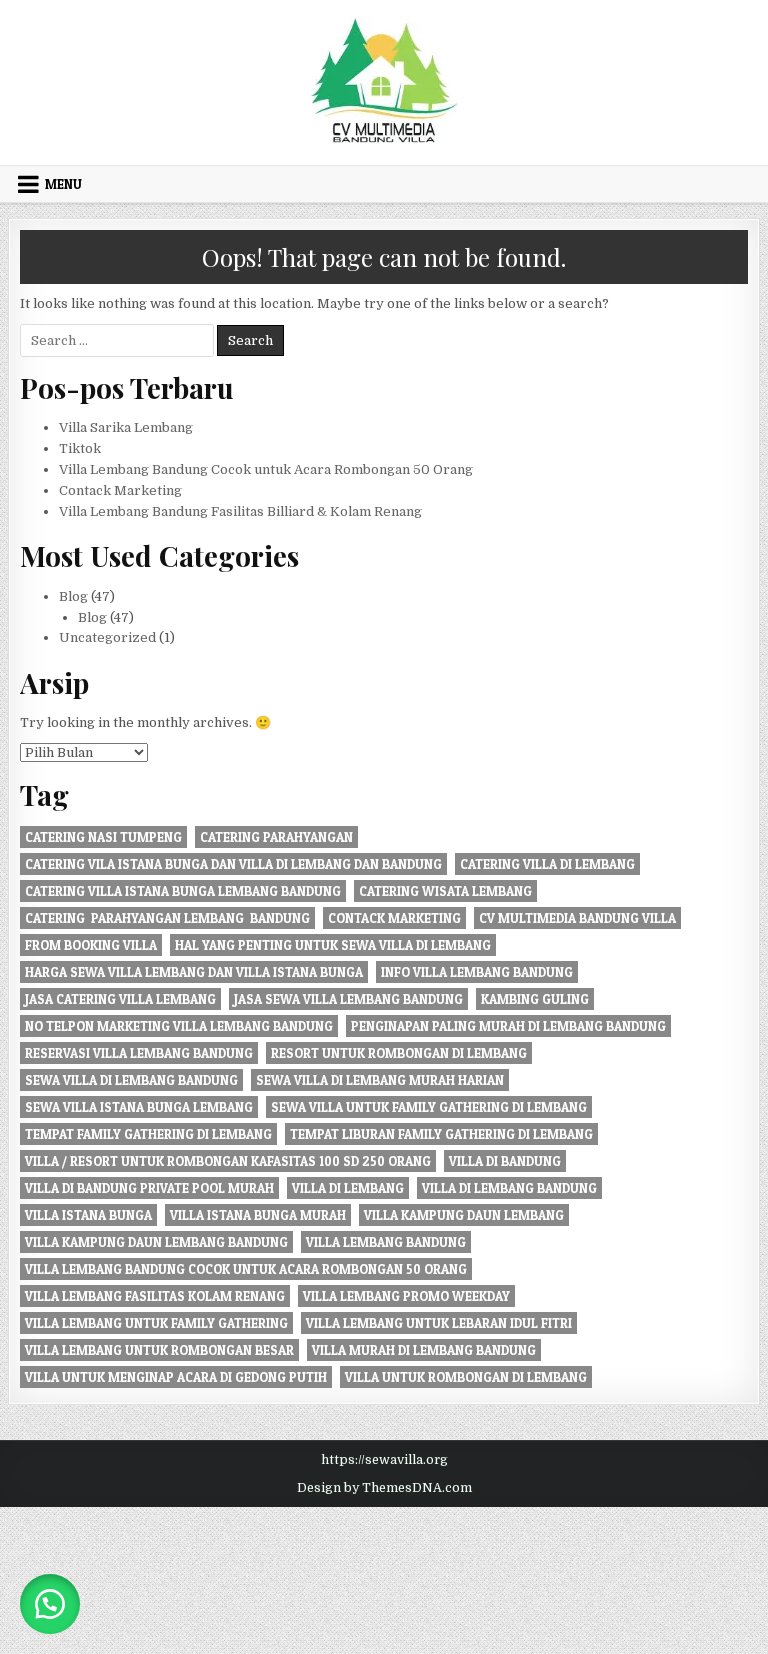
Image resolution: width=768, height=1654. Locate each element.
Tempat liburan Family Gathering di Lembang (441, 1134)
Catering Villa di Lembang (547, 864)
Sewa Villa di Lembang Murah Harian (380, 1080)
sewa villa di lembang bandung (131, 1080)
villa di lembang (348, 1188)
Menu (63, 184)
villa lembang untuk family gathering (156, 1323)
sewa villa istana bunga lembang (139, 1107)
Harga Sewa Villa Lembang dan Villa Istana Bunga (194, 972)
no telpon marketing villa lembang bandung (179, 1026)
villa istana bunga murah (258, 1215)
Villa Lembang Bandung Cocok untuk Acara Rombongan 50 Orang (266, 469)
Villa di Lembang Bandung (509, 1188)
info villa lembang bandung (477, 972)
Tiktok (80, 448)
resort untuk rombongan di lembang (399, 1053)
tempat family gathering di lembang (148, 1134)
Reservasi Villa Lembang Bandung (139, 1053)
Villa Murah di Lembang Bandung (424, 1350)
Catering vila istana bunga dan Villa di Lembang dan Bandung (233, 864)
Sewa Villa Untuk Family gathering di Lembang (429, 1107)
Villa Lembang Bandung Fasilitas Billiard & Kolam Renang (240, 511)
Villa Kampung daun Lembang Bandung (156, 1242)
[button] (50, 1604)
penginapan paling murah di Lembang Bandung (508, 1026)
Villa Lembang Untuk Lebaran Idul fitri (439, 1323)
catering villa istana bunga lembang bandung (183, 891)
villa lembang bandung (386, 1242)
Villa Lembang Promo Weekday (406, 1296)
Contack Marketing (120, 490)
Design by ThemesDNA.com (384, 1488)
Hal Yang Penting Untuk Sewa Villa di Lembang (333, 945)
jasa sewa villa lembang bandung (348, 999)
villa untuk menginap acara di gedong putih (176, 1377)
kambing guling (535, 999)
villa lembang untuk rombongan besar (159, 1350)
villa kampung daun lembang (464, 1215)
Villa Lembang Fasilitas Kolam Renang (155, 1296)
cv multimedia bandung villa (577, 918)
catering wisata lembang (445, 891)
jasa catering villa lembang (120, 999)
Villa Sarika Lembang (126, 427)
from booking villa (91, 945)
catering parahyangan (276, 837)
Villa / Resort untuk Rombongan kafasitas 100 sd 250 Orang (228, 1161)
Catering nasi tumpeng (103, 837)
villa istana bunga (88, 1215)
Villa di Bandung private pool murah (149, 1188)
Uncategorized (107, 637)
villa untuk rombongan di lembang (466, 1377)
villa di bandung (505, 1161)
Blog (73, 596)
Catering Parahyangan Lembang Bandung (167, 918)
